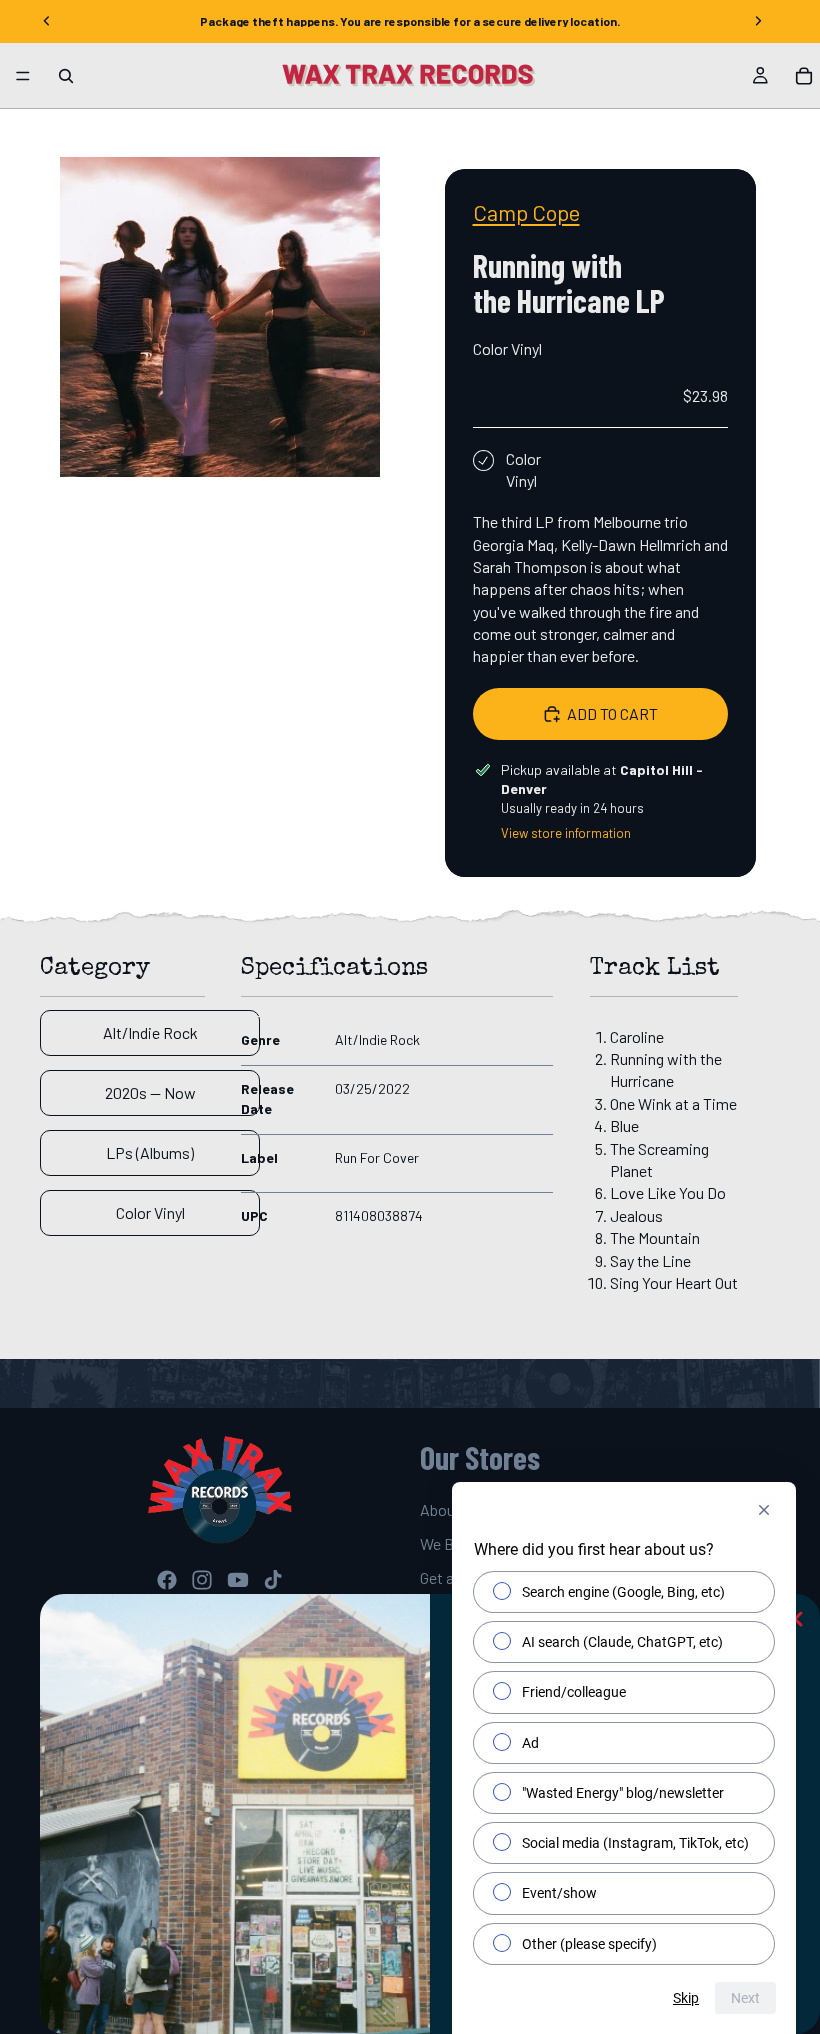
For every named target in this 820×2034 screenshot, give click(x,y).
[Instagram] (202, 1580)
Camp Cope (526, 212)
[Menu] (23, 76)
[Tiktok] (273, 1580)
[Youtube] (238, 1580)
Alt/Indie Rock (150, 1032)
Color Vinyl (150, 1212)
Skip (686, 1998)
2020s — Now (150, 1092)
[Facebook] (167, 1580)
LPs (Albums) (150, 1152)
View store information (566, 833)
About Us (451, 1509)
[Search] (66, 76)
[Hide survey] (764, 1510)
